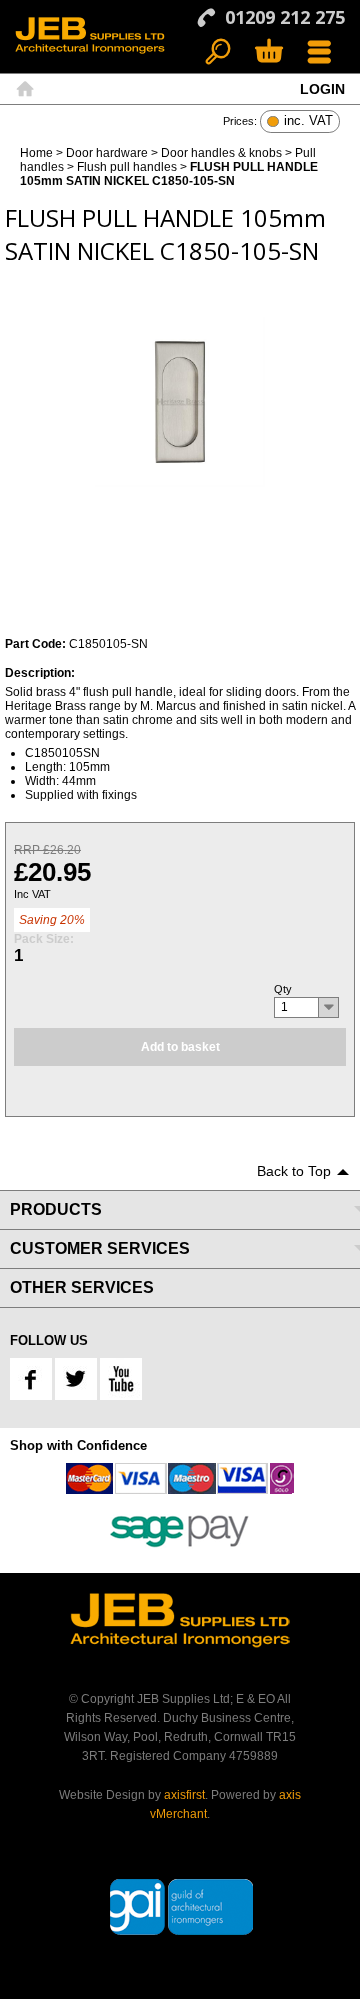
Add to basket (180, 1047)
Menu (319, 52)
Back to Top (294, 1171)
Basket (268, 52)
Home (25, 89)
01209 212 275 (285, 17)
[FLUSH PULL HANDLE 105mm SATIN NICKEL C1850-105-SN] (180, 402)
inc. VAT (308, 121)
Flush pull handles (127, 167)
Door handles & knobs (221, 153)
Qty (283, 989)
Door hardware (107, 153)
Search (218, 52)
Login (322, 89)
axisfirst (184, 1795)
